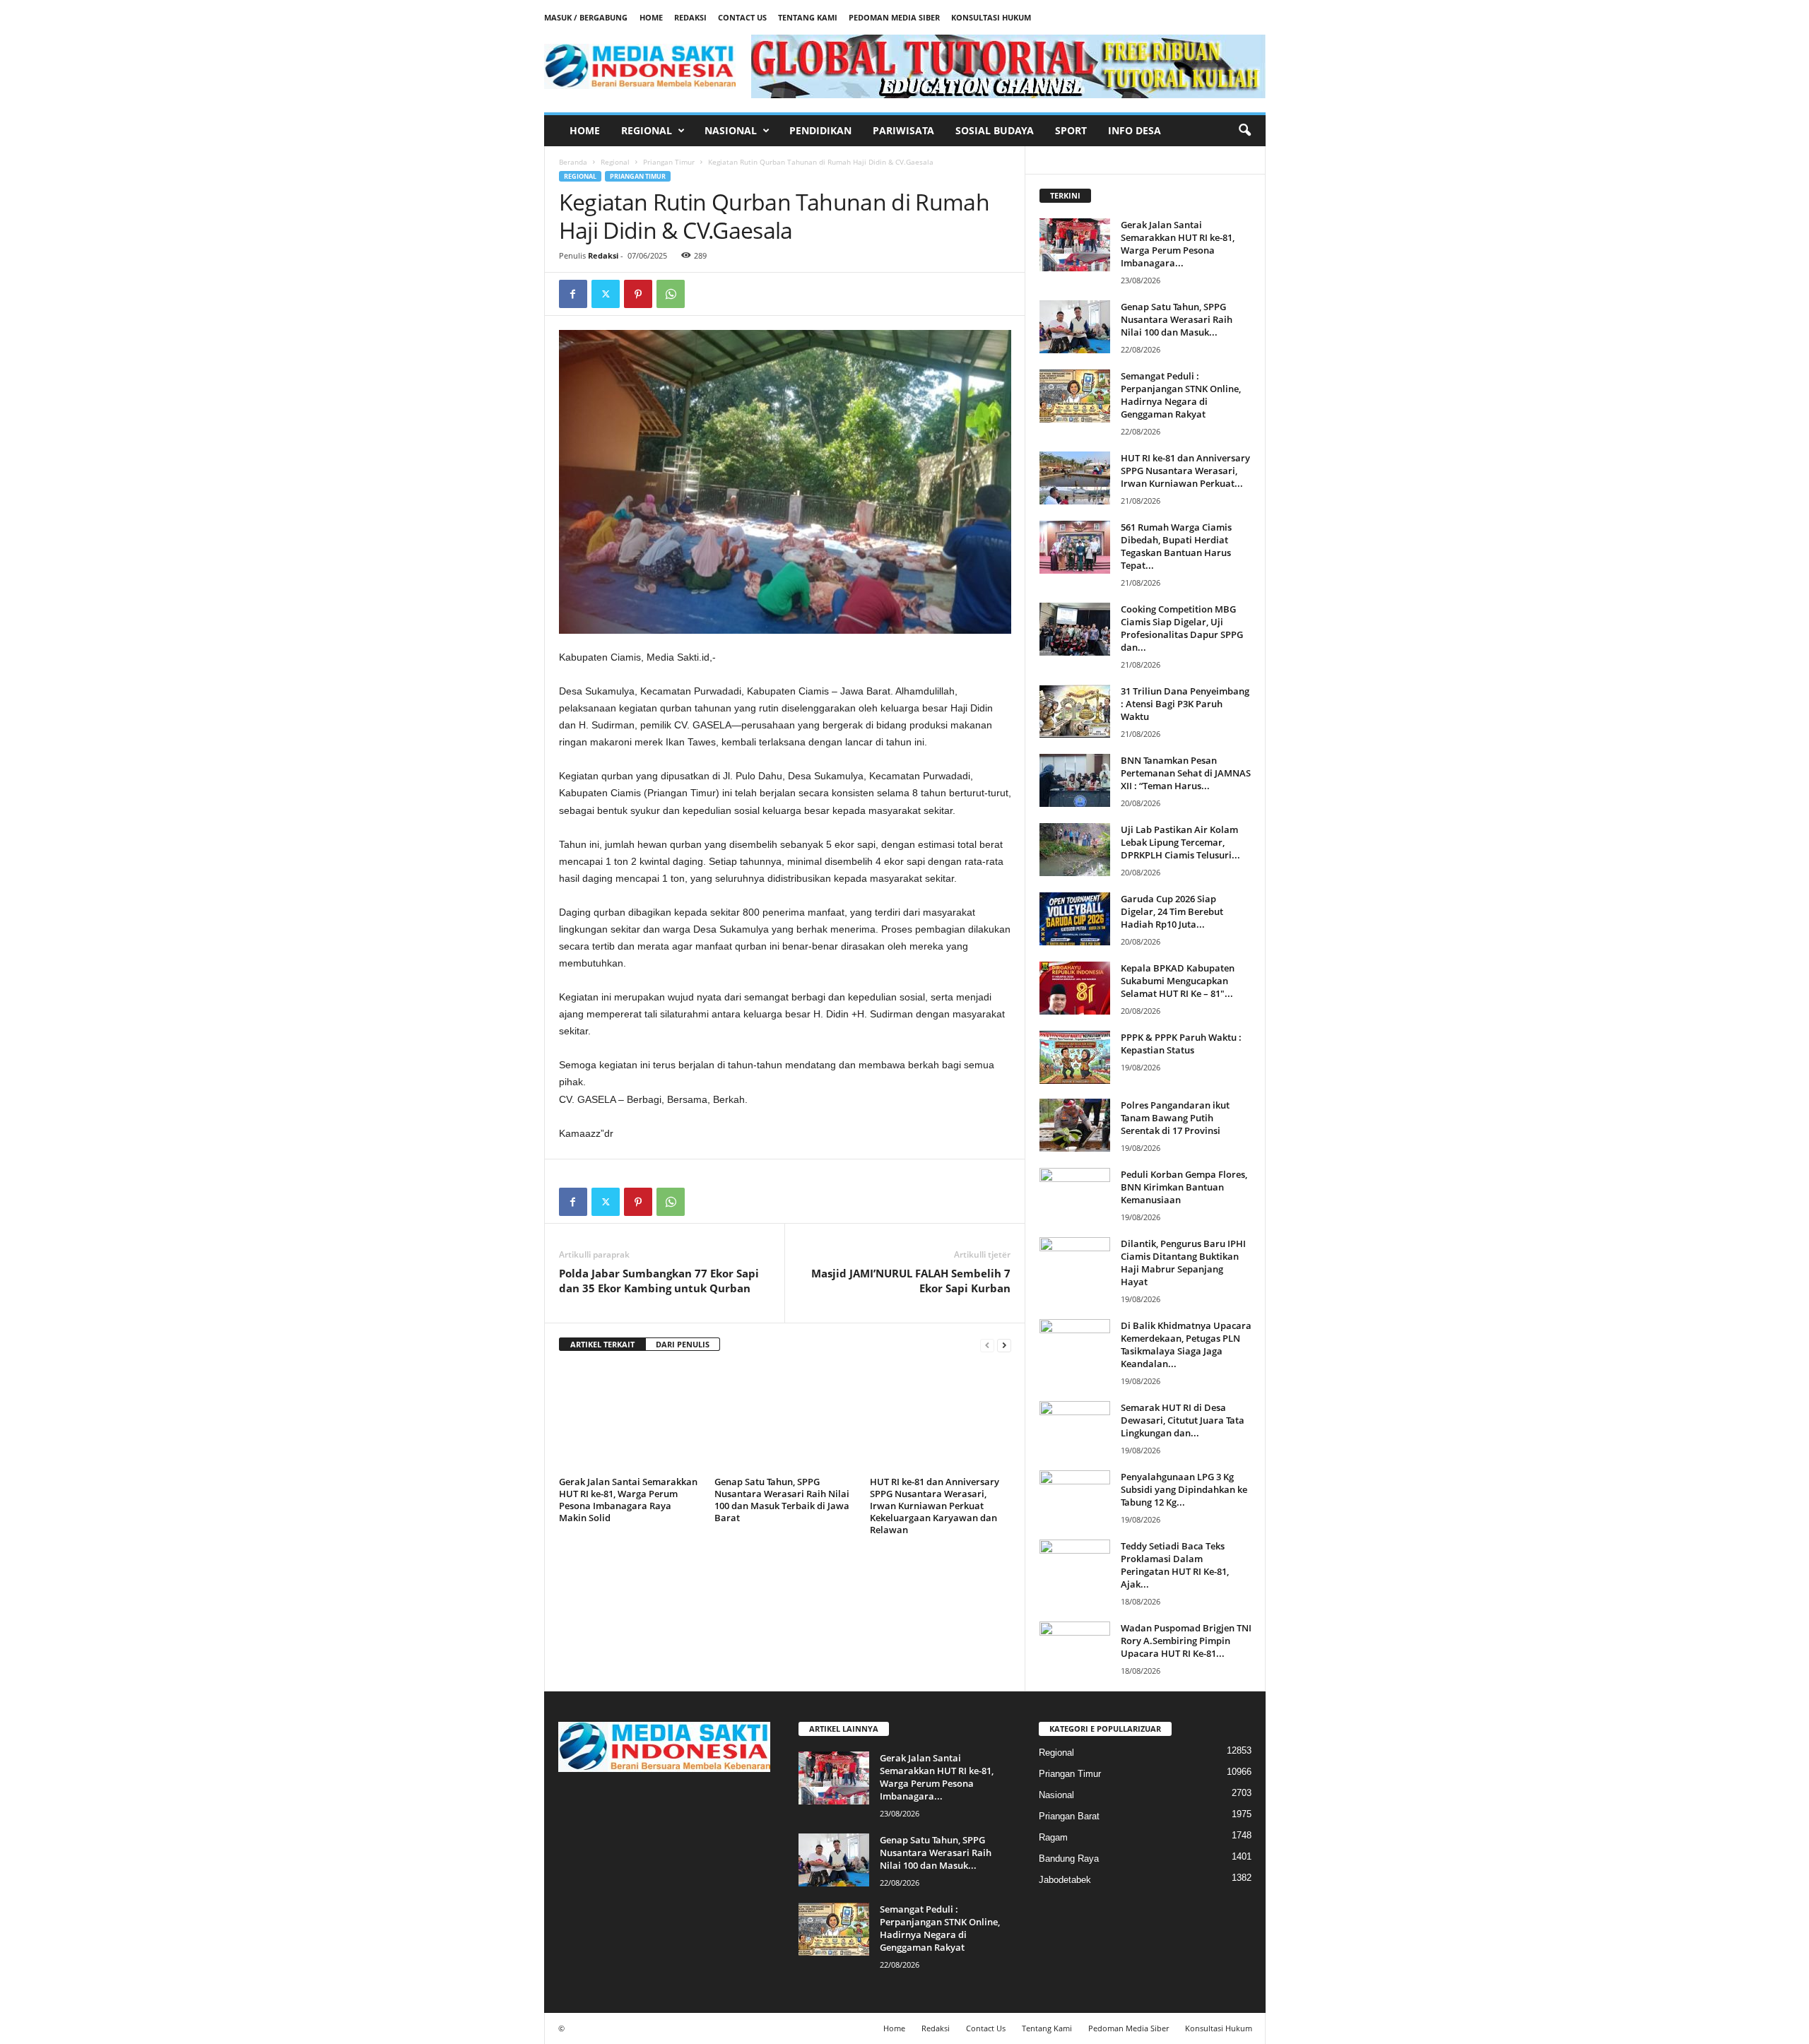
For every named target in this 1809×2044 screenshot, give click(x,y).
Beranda (573, 162)
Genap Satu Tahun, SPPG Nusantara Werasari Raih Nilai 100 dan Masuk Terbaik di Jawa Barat (782, 1500)
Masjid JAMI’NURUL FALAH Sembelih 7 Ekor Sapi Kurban (911, 1281)
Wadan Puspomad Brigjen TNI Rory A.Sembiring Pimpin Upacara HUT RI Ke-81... (1186, 1641)
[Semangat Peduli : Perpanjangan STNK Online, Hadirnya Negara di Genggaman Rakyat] (1075, 396)
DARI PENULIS (683, 1344)
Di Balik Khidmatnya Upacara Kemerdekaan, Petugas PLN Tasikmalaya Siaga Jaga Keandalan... (1186, 1345)
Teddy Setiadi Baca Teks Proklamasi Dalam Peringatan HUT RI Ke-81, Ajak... (1175, 1565)
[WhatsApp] (671, 294)
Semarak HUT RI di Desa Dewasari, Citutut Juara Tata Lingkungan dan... (1183, 1420)
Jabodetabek (1065, 1880)
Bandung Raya (1069, 1859)
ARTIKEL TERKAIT (602, 1344)
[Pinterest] (638, 294)
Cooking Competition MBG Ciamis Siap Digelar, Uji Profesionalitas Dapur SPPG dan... (1182, 628)
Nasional (731, 130)
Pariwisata (903, 130)
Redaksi (690, 17)
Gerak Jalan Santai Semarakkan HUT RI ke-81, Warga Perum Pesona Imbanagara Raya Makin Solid (628, 1500)
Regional (647, 130)
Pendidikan (820, 130)
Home (651, 17)
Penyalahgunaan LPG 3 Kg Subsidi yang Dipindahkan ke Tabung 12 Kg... (1184, 1489)
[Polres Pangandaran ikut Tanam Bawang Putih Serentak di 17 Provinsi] (1075, 1125)
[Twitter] (606, 294)
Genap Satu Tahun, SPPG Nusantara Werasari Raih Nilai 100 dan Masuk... (1177, 319)
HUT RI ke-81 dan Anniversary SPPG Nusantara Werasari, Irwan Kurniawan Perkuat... (1185, 471)
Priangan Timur (669, 162)
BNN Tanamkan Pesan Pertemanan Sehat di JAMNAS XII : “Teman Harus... (1186, 773)
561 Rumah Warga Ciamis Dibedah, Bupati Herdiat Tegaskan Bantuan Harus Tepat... (1176, 546)
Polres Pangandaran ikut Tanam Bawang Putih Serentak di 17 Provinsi (1175, 1118)
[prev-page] (987, 1345)
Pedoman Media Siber (894, 17)
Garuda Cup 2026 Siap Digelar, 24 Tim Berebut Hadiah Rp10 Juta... (1172, 911)
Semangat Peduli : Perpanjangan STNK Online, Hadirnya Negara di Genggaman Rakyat (1181, 395)
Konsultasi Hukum (991, 17)
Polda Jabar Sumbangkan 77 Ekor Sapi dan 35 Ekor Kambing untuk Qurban (659, 1281)
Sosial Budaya (995, 130)
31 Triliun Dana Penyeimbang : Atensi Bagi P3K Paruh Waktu (1185, 704)
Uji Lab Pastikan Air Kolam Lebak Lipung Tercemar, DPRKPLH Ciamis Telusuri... (1180, 842)
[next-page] (1004, 1345)
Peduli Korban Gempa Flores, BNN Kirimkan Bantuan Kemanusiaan (1184, 1187)
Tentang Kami (808, 17)
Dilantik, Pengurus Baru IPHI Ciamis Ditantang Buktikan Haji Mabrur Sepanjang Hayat (1183, 1263)
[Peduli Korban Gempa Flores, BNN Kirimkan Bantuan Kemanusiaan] (1075, 1194)
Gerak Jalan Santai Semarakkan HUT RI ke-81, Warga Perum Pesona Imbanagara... (1178, 244)
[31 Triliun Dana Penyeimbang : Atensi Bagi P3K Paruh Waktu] (1075, 711)
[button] (1244, 131)
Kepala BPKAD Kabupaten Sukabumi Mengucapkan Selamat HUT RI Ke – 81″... (1178, 981)
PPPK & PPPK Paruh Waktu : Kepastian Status (1181, 1044)
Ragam (1053, 1837)
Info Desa (1135, 130)
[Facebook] (573, 294)
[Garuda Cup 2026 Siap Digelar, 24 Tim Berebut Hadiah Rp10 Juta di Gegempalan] (1075, 919)
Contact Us (742, 17)
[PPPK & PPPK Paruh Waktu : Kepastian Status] (1075, 1057)
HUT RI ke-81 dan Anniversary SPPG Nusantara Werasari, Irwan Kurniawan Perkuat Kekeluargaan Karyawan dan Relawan (935, 1506)
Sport (1071, 130)
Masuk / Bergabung (586, 17)
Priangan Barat (1069, 1816)
